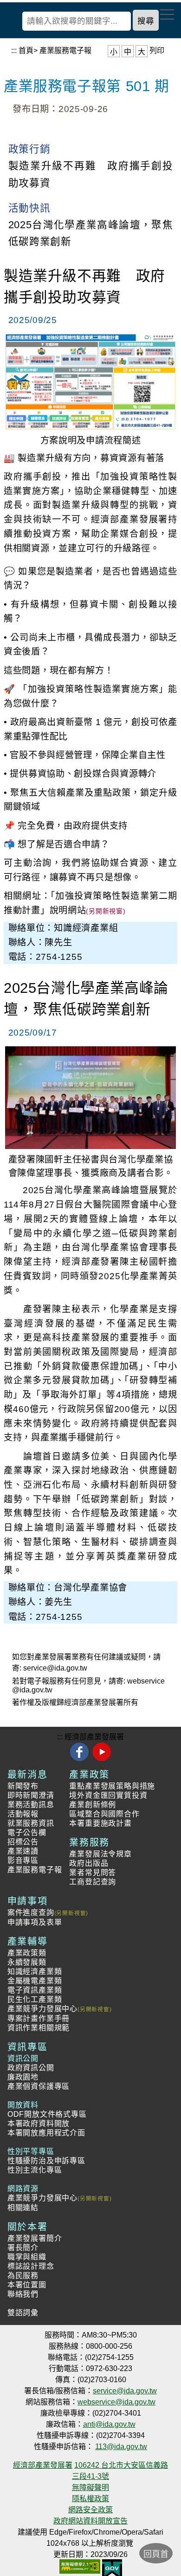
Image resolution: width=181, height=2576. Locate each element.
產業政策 (89, 1775)
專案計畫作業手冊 (39, 2018)
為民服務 (23, 2275)
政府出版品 (89, 1863)
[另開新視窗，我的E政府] (112, 2563)
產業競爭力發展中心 (42, 2009)
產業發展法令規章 (100, 1854)
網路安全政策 (90, 2510)
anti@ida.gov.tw (109, 2424)
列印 (157, 50)
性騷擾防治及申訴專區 (46, 2161)
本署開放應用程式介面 (46, 2133)
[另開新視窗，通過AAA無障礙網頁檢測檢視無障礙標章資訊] (80, 2563)
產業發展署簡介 (35, 2238)
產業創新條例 (93, 1805)
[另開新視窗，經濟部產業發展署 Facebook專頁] (81, 1760)
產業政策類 (27, 1953)
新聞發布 (23, 1786)
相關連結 (23, 2208)
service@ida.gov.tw (55, 1668)
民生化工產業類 (35, 1999)
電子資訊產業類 (35, 1990)
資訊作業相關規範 (39, 2028)
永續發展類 (27, 1962)
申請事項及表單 (35, 1922)
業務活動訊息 (31, 1805)
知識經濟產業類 (35, 1972)
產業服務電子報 (65, 50)
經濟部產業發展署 (94, 1737)
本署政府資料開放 (39, 2124)
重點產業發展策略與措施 (112, 1786)
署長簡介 (23, 2248)
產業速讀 (23, 1851)
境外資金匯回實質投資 (108, 1795)
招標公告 (23, 1842)
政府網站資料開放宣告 (90, 2521)
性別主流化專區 (35, 2170)
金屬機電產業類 (35, 1981)
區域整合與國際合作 (104, 1814)
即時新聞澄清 (31, 1795)
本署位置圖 (27, 2285)
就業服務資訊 (31, 1823)
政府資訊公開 (31, 2068)
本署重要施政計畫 (100, 1823)
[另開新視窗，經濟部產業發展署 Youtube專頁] (101, 1760)
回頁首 (156, 2554)
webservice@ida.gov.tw (116, 2402)
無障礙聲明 (90, 2487)
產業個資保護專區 (39, 2086)
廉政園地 (23, 2077)
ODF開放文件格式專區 (47, 2114)
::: (14, 50)
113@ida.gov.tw (121, 2447)
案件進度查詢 (31, 1912)
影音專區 (23, 1860)
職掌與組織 (27, 2257)
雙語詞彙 (23, 2313)
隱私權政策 (90, 2499)
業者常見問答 (93, 1873)
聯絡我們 (23, 2294)
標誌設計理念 (31, 2266)
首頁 (26, 50)
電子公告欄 (27, 1833)
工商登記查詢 (93, 1882)
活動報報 (23, 1814)
